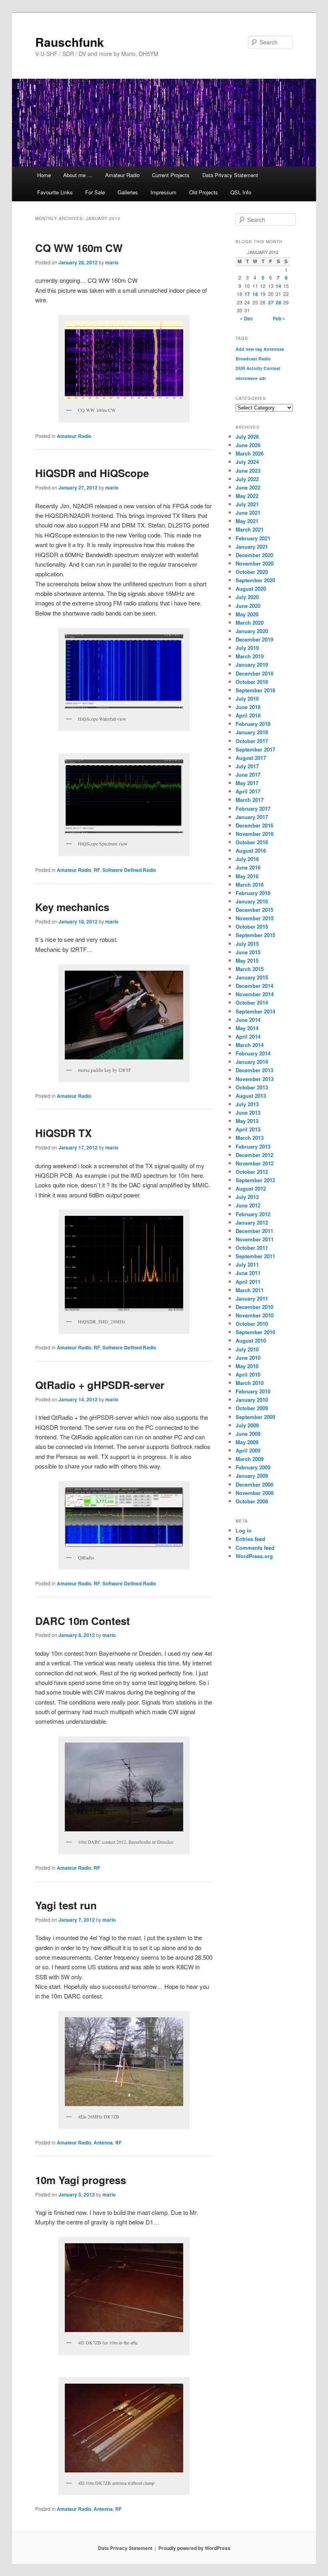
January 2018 (252, 732)
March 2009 (250, 1459)
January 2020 (252, 631)
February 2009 (253, 1467)
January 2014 (252, 1062)
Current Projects (171, 175)
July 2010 (247, 1349)
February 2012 (253, 1214)
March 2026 (250, 453)
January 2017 (252, 817)
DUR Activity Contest (258, 368)
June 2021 (248, 513)
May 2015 (247, 960)
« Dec (247, 318)
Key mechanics (72, 907)
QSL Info (241, 192)
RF (97, 870)
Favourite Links (55, 192)
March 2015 (250, 969)
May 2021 (247, 521)
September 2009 (255, 1417)
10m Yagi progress (81, 2180)
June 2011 (248, 1273)
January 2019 (252, 664)
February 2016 (253, 893)
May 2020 (247, 614)
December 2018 (254, 673)
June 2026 (248, 445)
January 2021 (252, 547)
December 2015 (254, 910)
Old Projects (204, 192)
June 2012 (248, 1205)
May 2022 (247, 496)
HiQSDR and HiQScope (92, 473)
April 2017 (248, 791)
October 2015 (252, 926)
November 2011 (255, 1239)
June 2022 (248, 487)
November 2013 (255, 1079)
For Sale (95, 192)
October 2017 (252, 741)
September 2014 (255, 1011)
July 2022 (247, 479)
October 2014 (252, 1002)
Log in (244, 1530)
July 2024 (247, 462)
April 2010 (248, 1374)
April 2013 (248, 1129)
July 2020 (247, 597)
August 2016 (251, 850)
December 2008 (254, 1484)
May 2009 (247, 1442)
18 (255, 294)
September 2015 (255, 935)
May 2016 (247, 876)
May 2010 (247, 1366)
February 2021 (253, 538)
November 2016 (255, 834)
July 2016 (247, 859)
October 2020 (252, 572)
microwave (247, 378)
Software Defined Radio (129, 870)
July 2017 (247, 766)
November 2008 (255, 1493)
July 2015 (247, 944)
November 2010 (255, 1315)
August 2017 (251, 758)
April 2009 (248, 1450)
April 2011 (248, 1282)
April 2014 (248, 1036)
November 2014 (255, 994)
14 (278, 286)
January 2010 (252, 1400)
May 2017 (247, 783)
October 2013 (252, 1087)
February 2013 (253, 1146)
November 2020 (255, 563)
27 (271, 302)
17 (247, 294)
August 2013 (251, 1096)
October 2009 (252, 1408)
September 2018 (255, 690)
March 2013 (250, 1138)
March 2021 (250, 529)
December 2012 (254, 1155)
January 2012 (252, 1222)
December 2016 (254, 825)
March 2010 (250, 1383)
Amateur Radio (122, 175)
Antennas (274, 349)
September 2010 (255, 1332)
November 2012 (255, 1163)
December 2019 (254, 639)
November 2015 (255, 918)
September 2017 (255, 749)
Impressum (163, 192)
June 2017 (248, 774)
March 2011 (250, 1290)
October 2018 (252, 682)
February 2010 (253, 1391)
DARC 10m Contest (83, 1621)
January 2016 (252, 901)
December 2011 (254, 1231)
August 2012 (251, 1188)
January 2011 (252, 1298)
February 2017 (253, 808)
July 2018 (247, 698)
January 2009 (252, 1476)
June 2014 (248, 1020)
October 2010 (252, 1324)
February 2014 (253, 1053)
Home (44, 175)
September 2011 (255, 1256)
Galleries (128, 192)
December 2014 (254, 986)
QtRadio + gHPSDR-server (100, 1385)
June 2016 (248, 867)
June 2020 (248, 606)
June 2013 (248, 1112)
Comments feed (255, 1548)
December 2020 (254, 555)
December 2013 (254, 1070)
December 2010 (254, 1307)
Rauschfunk (70, 42)
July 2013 (247, 1104)
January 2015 (252, 977)
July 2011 (247, 1264)
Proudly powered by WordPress (194, 2548)
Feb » (279, 318)
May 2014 (247, 1028)
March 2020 (250, 623)
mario (112, 262)
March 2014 (250, 1045)
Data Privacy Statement (230, 175)
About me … (78, 175)
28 (278, 302)
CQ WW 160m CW (79, 248)
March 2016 (250, 884)
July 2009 (247, 1425)
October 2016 (252, 842)
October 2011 (252, 1248)
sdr (263, 378)
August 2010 (251, 1340)
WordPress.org (254, 1556)
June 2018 (248, 707)
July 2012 (247, 1197)
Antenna (103, 2142)
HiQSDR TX (63, 1133)
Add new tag (249, 349)
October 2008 (252, 1501)
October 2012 (252, 1172)
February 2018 (253, 724)
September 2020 (255, 580)
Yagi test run (66, 1905)
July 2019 (247, 648)
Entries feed (250, 1539)
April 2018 (248, 715)
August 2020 (251, 589)
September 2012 (255, 1180)
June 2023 (248, 471)
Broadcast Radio (253, 359)
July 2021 (247, 504)
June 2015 (248, 952)
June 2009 (248, 1434)
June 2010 (248, 1358)
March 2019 (250, 656)
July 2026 (247, 437)
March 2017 (250, 800)
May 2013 (247, 1121)
